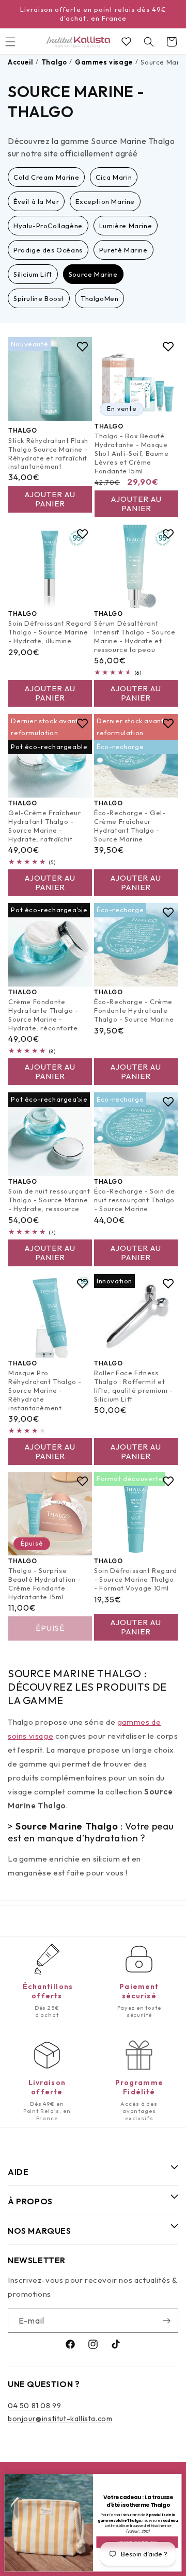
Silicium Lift (33, 274)
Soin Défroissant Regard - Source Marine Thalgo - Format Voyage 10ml (136, 1580)
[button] (149, 42)
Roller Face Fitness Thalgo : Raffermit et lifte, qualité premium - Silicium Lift (133, 1386)
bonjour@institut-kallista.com (60, 2419)
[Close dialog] (176, 2479)
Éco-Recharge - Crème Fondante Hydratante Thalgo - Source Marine (134, 1011)
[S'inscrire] (166, 2321)
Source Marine (93, 274)
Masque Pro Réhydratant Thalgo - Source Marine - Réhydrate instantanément (45, 1390)
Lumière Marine (126, 226)
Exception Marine (105, 201)
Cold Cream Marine (46, 177)
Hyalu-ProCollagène (48, 226)
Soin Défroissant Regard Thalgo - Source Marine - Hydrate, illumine (50, 632)
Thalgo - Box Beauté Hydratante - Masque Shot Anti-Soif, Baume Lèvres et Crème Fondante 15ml (132, 453)
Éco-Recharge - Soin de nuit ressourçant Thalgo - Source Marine (134, 1200)
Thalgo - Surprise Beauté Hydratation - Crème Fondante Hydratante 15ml (45, 1584)
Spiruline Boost (39, 298)
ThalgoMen (99, 298)
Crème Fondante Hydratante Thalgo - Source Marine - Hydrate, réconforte (43, 1015)
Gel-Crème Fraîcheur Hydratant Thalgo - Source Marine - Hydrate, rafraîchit (44, 826)
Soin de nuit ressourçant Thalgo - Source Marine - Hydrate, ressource (49, 1200)
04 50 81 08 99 (34, 2406)
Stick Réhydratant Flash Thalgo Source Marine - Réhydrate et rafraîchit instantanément (48, 454)
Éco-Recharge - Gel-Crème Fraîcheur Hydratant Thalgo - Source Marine (130, 826)
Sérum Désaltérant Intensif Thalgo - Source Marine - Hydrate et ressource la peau (135, 636)
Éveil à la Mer (36, 201)
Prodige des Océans (48, 250)
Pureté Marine (123, 250)
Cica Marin (114, 177)
